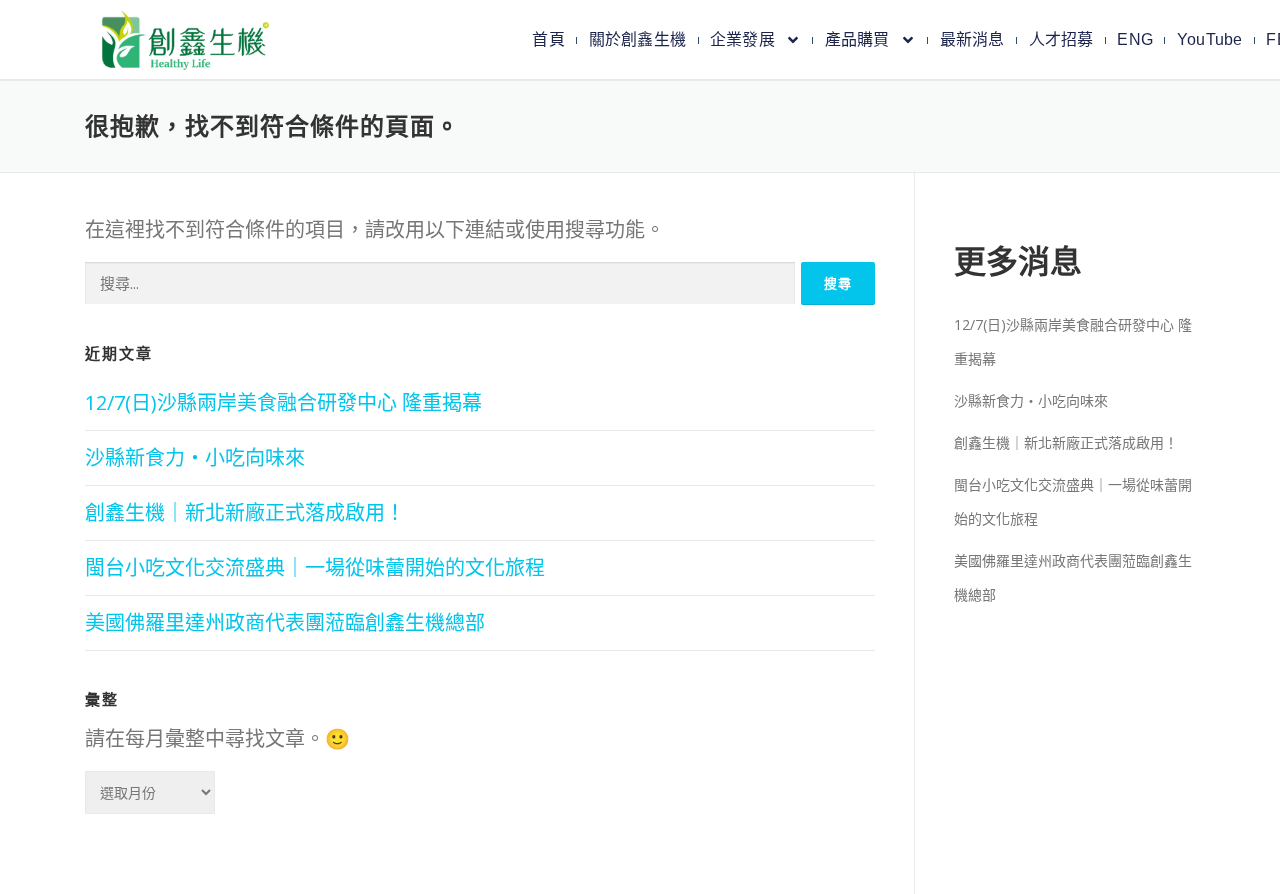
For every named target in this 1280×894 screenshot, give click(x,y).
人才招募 (1061, 39)
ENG (1135, 39)
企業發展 (742, 39)
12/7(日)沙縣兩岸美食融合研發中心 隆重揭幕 (283, 402)
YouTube (1209, 39)
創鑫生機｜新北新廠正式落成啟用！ (245, 512)
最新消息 (972, 39)
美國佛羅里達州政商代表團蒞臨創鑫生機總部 (285, 622)
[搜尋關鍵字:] (440, 283)
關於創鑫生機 (637, 39)
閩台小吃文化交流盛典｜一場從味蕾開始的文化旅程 (315, 567)
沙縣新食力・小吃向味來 (195, 457)
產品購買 (857, 39)
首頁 (548, 39)
